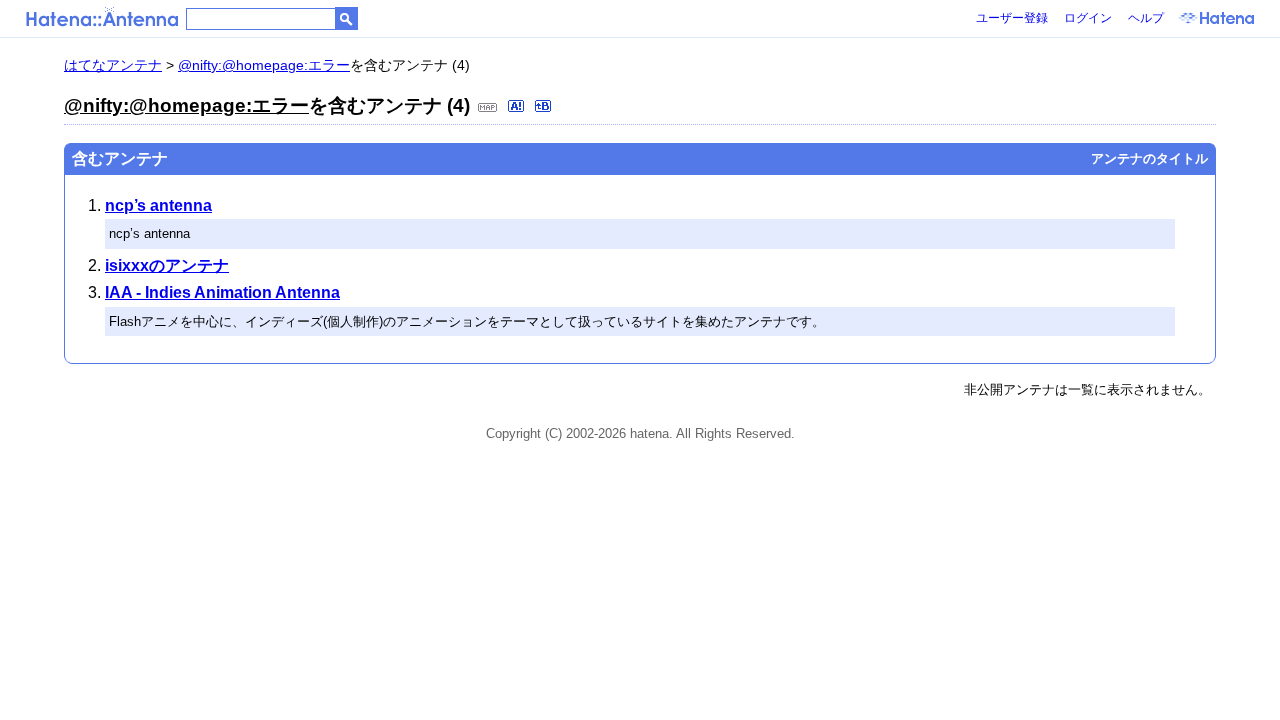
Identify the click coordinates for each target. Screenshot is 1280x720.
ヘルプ (1146, 18)
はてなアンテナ (113, 65)
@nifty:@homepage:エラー (264, 65)
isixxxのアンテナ (167, 265)
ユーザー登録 (1012, 18)
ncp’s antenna (158, 205)
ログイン (1088, 18)
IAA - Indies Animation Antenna (222, 292)
